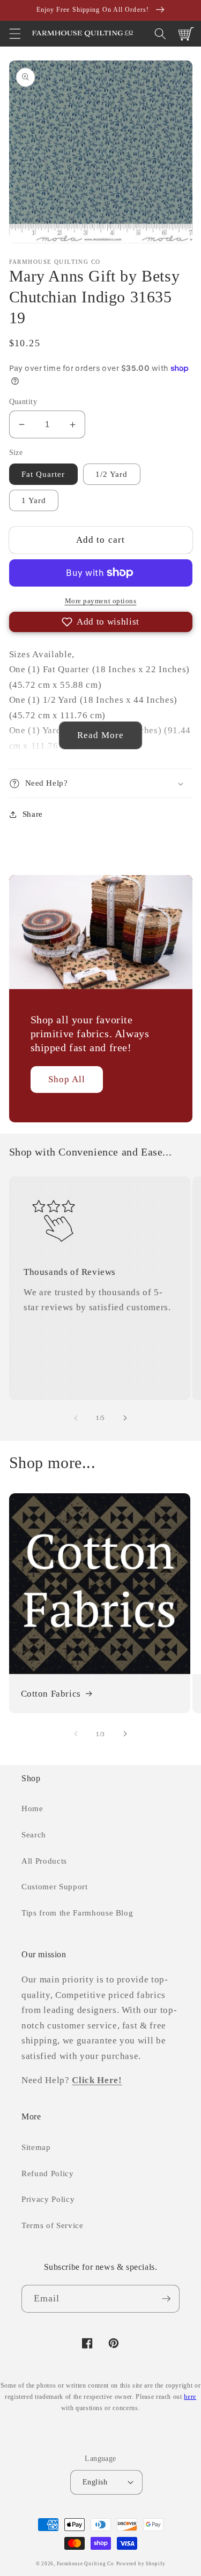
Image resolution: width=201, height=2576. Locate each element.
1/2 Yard (112, 474)
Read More (101, 735)
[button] (14, 34)
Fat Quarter (43, 474)
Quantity (23, 401)
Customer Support (55, 1886)
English (95, 2482)
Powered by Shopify (141, 2564)
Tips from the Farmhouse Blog (77, 1913)
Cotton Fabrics (51, 1694)
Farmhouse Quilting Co (85, 2564)
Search (34, 1834)
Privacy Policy (48, 2199)
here (190, 2397)
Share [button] (33, 814)
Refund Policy (48, 2173)
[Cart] (186, 34)
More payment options (101, 601)
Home (32, 1808)
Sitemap (36, 2147)
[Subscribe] (166, 2299)
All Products (44, 1861)
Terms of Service (53, 2225)
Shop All (67, 1079)
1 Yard (34, 500)
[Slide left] (76, 1418)
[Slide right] (125, 1418)
